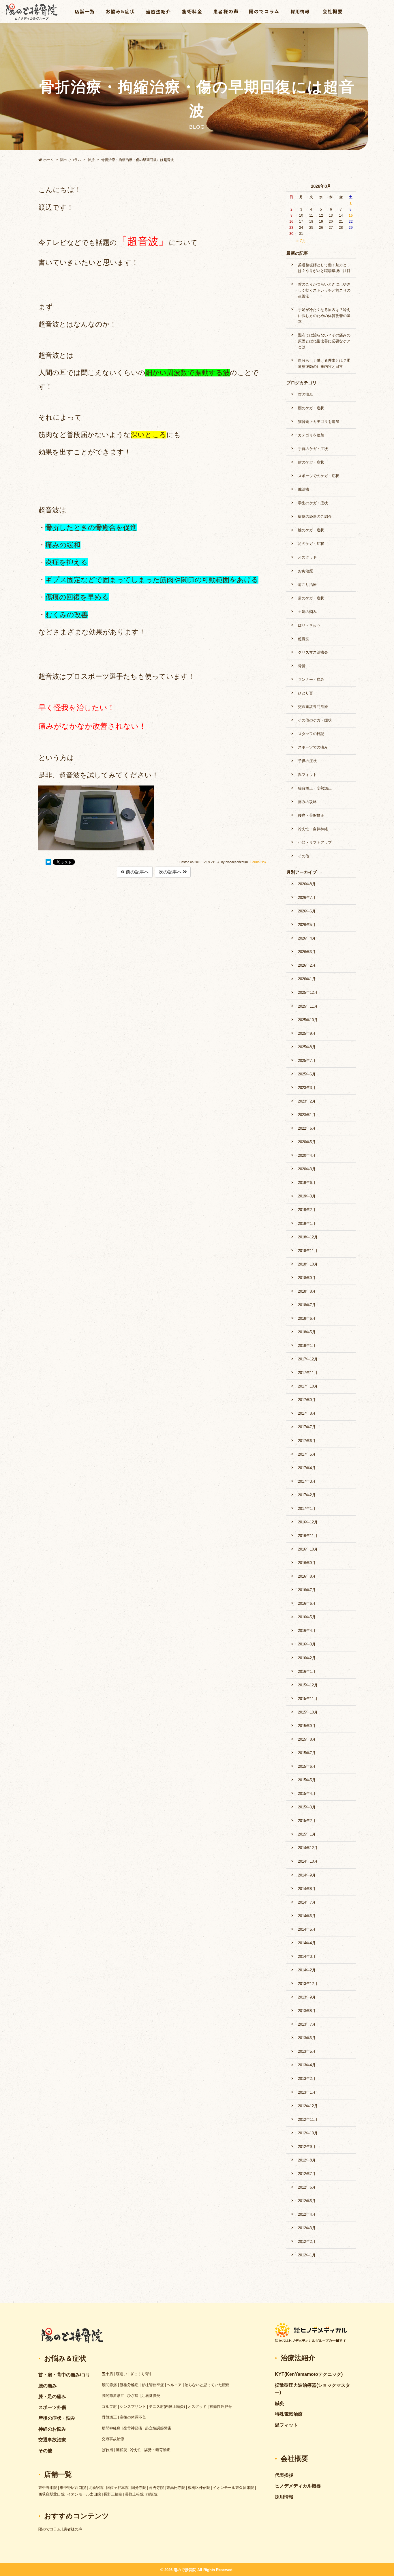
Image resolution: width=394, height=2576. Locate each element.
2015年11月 (308, 1699)
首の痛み (305, 394)
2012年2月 (307, 2242)
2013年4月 (307, 2065)
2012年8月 (307, 2160)
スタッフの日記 (311, 734)
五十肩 (107, 2374)
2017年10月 (308, 1386)
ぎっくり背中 (141, 2374)
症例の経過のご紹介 (315, 516)
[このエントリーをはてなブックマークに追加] (48, 863)
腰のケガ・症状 (311, 408)
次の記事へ (171, 872)
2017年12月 (308, 1359)
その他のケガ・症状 (315, 720)
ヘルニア (174, 2385)
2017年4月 (307, 1468)
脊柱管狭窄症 (153, 2385)
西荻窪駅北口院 (51, 2494)
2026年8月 (307, 884)
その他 (304, 856)
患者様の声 (73, 2529)
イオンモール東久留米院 (233, 2488)
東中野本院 (48, 2488)
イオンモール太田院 (84, 2494)
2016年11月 (308, 1536)
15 (351, 215)
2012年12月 (308, 2106)
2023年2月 (307, 1101)
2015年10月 (308, 1712)
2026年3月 (307, 952)
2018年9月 (307, 1278)
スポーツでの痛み (313, 747)
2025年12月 (308, 992)
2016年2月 (307, 1658)
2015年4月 (307, 1794)
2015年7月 (307, 1753)
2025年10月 (308, 1020)
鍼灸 (279, 2403)
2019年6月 (307, 1183)
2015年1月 (307, 1834)
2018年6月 (307, 1318)
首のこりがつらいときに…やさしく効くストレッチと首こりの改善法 (324, 290)
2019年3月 (307, 1196)
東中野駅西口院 (73, 2488)
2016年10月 (308, 1549)
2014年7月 (307, 1902)
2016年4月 (307, 1631)
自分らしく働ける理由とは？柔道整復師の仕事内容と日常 (324, 363)
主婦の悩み (307, 612)
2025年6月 (307, 1074)
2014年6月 (307, 1916)
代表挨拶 (284, 2475)
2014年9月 (307, 1875)
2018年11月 (308, 1251)
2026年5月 (307, 925)
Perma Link (258, 862)
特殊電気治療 (289, 2414)
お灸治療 (305, 571)
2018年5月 (307, 1332)
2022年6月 (307, 1128)
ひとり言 (305, 693)
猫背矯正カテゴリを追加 (319, 422)
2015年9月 (307, 1726)
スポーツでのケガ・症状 (319, 476)
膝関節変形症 (113, 2396)
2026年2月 (307, 965)
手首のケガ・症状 (313, 449)
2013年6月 (307, 2038)
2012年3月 (307, 2228)
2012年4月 (307, 2214)
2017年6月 (307, 1441)
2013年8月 (307, 2011)
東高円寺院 (176, 2488)
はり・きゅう (309, 625)
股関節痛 (109, 2385)
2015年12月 (308, 1685)
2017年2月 (307, 1495)
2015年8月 (307, 1739)
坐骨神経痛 (133, 2428)
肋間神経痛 (111, 2428)
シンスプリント (133, 2407)
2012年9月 (307, 2147)
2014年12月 (308, 1848)
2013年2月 (307, 2079)
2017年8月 (307, 1413)
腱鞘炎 (122, 2450)
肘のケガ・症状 (311, 462)
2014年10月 (308, 1861)
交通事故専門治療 (313, 707)
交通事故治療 (113, 2439)
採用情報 (284, 2497)
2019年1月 (307, 1224)
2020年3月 (307, 1169)
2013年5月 (307, 2051)
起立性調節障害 (158, 2428)
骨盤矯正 (109, 2417)
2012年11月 (308, 2120)
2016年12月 (308, 1522)
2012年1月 (307, 2255)
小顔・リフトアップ (315, 842)
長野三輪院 (113, 2494)
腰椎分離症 (129, 2385)
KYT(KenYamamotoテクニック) (309, 2374)
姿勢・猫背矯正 (157, 2450)
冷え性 (136, 2450)
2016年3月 (307, 1644)
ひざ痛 (133, 2396)
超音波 (304, 639)
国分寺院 (139, 2488)
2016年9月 (307, 1563)
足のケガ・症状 (311, 544)
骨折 (302, 666)
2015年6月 (307, 1766)
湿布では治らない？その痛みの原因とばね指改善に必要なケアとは (324, 341)
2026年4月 (307, 938)
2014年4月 (307, 1943)
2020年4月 (307, 1155)
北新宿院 (96, 2488)
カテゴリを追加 (311, 435)
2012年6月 (307, 2187)
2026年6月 (307, 911)
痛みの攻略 (307, 802)
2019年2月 (307, 1210)
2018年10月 (308, 1264)
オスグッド (307, 557)
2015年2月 (307, 1821)
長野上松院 (134, 2494)
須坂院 (152, 2494)
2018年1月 (307, 1346)
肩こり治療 (307, 585)
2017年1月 (307, 1509)
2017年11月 (308, 1373)
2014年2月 (307, 1970)
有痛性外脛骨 (221, 2407)
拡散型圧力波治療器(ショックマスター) (313, 2389)
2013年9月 (307, 1997)
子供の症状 (307, 761)
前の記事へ (137, 872)
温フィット (307, 775)
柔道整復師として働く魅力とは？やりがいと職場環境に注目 (324, 268)
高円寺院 (156, 2488)
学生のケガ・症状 (313, 503)
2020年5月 (307, 1142)
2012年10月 (308, 2133)
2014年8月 (307, 1889)
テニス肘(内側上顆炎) (167, 2407)
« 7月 (301, 241)
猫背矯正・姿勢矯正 (315, 788)
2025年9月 (307, 1033)
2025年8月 (307, 1047)
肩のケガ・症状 (311, 598)
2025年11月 (308, 1006)
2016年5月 (307, 1617)
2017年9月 (307, 1400)
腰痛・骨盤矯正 (311, 815)
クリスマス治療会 (313, 652)
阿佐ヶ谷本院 (117, 2488)
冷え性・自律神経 (313, 829)
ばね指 (107, 2450)
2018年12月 (308, 1237)
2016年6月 (307, 1603)
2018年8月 (307, 1291)
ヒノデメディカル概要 (298, 2486)
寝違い (122, 2374)
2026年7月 (307, 898)
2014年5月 (307, 1929)
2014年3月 (307, 1957)
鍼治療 (304, 489)
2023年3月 (307, 1088)
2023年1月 (307, 1115)
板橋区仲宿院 (199, 2488)
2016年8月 (307, 1576)
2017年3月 (307, 1481)
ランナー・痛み (311, 679)
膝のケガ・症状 (311, 530)
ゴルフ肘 (109, 2407)
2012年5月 (307, 2201)
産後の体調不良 (133, 2417)
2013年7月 (307, 2024)
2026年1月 (307, 979)
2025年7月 (307, 1061)
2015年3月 (307, 1807)
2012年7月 (307, 2174)
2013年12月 (308, 1984)
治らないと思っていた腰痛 (207, 2385)
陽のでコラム (50, 2529)
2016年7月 (307, 1590)
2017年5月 (307, 1454)
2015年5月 (307, 1780)
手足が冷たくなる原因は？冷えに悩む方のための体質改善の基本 (324, 316)
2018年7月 (307, 1305)
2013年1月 (307, 2092)
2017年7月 (307, 1427)
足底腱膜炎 (151, 2396)
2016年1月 (307, 1672)
